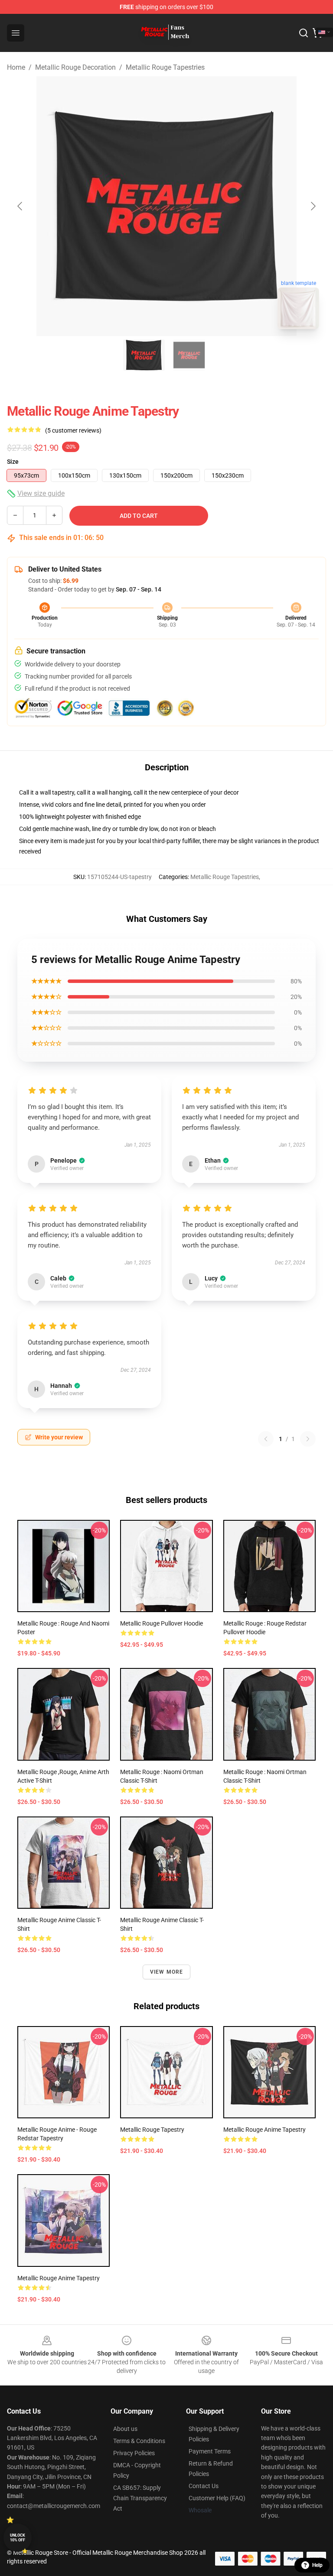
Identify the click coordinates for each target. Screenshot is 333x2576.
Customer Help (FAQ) (217, 2498)
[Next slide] (313, 206)
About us (125, 2429)
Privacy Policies (134, 2453)
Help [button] (317, 2565)
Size (13, 462)
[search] (304, 33)
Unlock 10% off (18, 2538)
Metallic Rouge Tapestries (165, 67)
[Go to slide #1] (144, 355)
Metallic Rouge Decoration (75, 67)
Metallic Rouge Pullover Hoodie (162, 1623)
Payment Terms (210, 2451)
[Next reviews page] (308, 1439)
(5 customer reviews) (73, 430)
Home (16, 67)
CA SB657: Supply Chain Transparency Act (140, 2498)
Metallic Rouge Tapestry (152, 2130)
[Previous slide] (20, 206)
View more (167, 1972)
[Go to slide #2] (189, 355)
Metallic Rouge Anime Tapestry (264, 2130)
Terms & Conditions (139, 2441)
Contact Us (204, 2486)
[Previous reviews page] (266, 1439)
